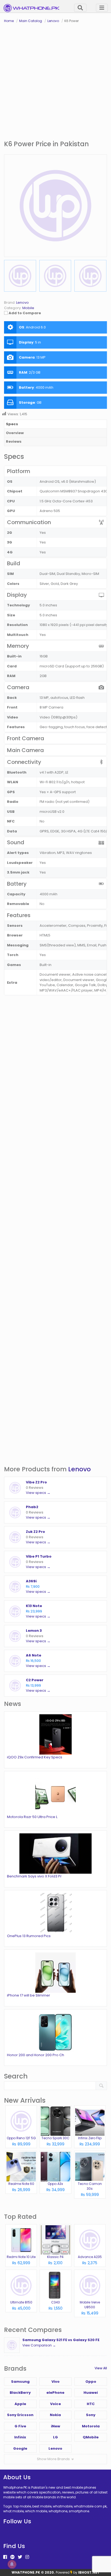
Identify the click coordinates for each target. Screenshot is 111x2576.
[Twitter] (20, 2557)
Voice (55, 2404)
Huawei (91, 2393)
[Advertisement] (55, 82)
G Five (20, 2426)
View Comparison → (39, 2345)
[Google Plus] (12, 2557)
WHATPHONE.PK (26, 2572)
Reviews (14, 441)
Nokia (55, 2415)
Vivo (55, 2382)
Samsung (20, 2382)
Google (20, 2448)
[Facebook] (5, 2557)
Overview (15, 433)
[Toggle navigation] (102, 8)
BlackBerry (20, 2393)
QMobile (91, 2437)
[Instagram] (27, 2557)
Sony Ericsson (20, 2415)
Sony (91, 2415)
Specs (12, 424)
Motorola (91, 2426)
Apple (20, 2404)
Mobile (28, 308)
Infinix (20, 2437)
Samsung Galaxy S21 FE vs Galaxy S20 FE (61, 2340)
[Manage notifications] (12, 2564)
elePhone (55, 2393)
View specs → (38, 1493)
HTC (91, 2404)
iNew (55, 2426)
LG (55, 2437)
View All (101, 2368)
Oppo (91, 2382)
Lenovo (79, 1469)
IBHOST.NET (89, 2572)
